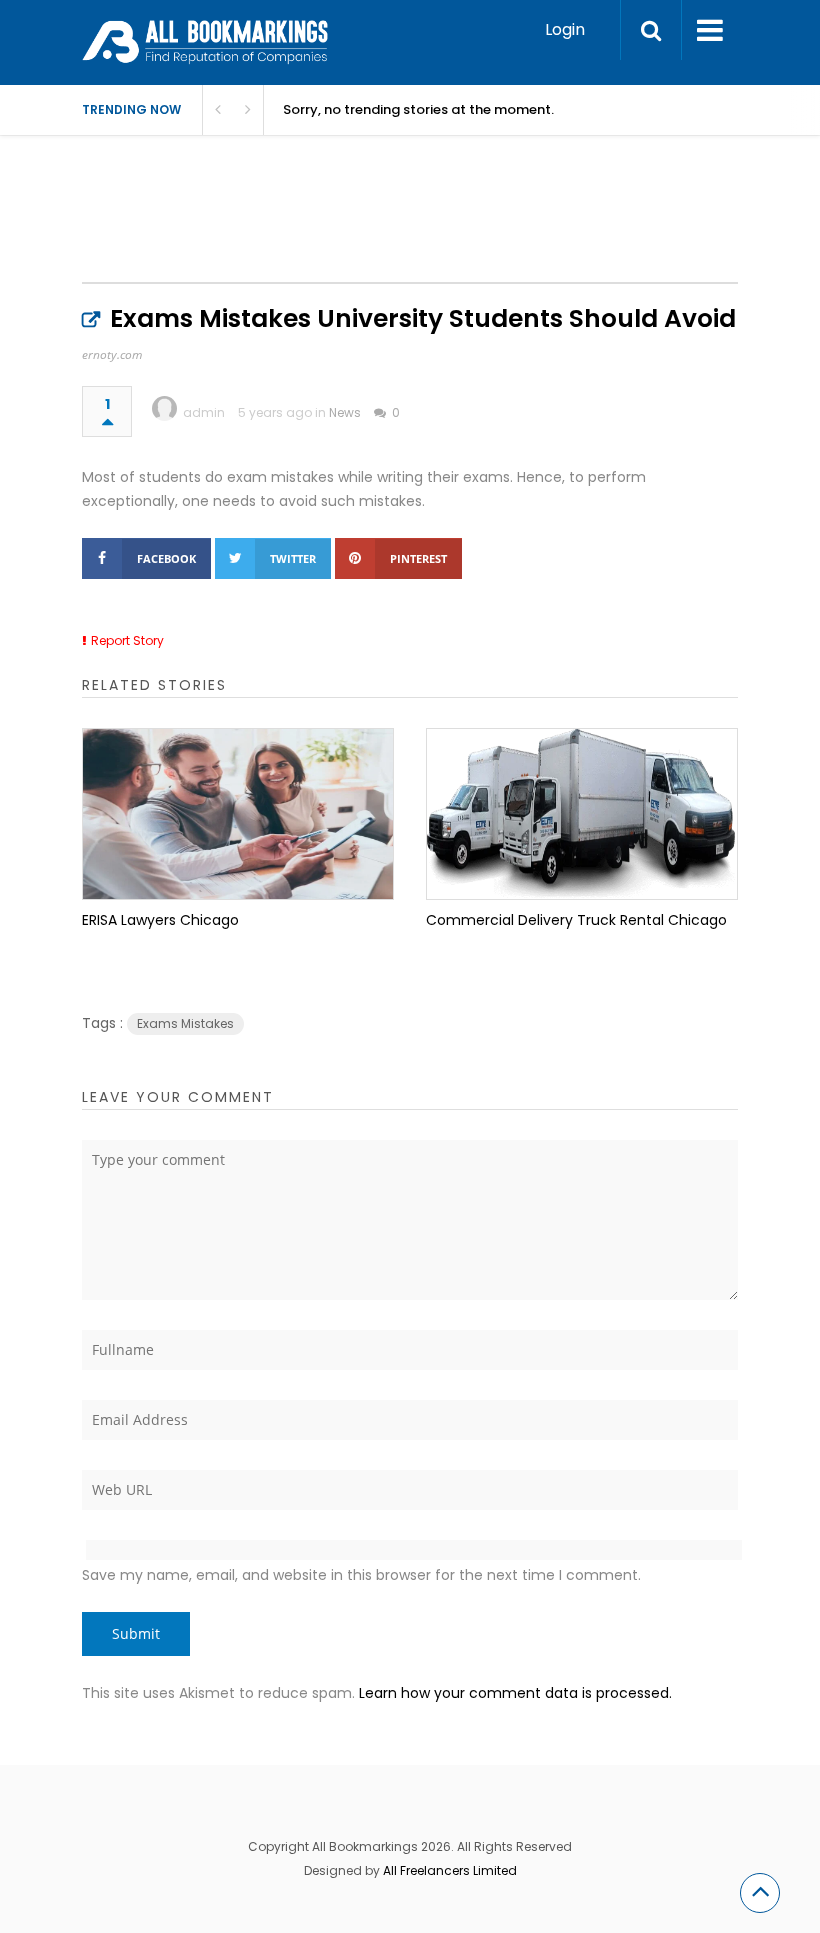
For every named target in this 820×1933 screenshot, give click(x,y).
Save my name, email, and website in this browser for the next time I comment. (361, 1575)
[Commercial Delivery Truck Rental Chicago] (582, 814)
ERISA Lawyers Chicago (160, 920)
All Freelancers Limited (450, 1870)
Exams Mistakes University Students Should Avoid (423, 318)
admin (204, 412)
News (345, 412)
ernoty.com (112, 354)
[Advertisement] (446, 230)
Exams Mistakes (185, 1023)
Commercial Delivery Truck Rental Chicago (576, 920)
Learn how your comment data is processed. (515, 1693)
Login (565, 29)
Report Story (127, 640)
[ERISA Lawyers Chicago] (238, 814)
